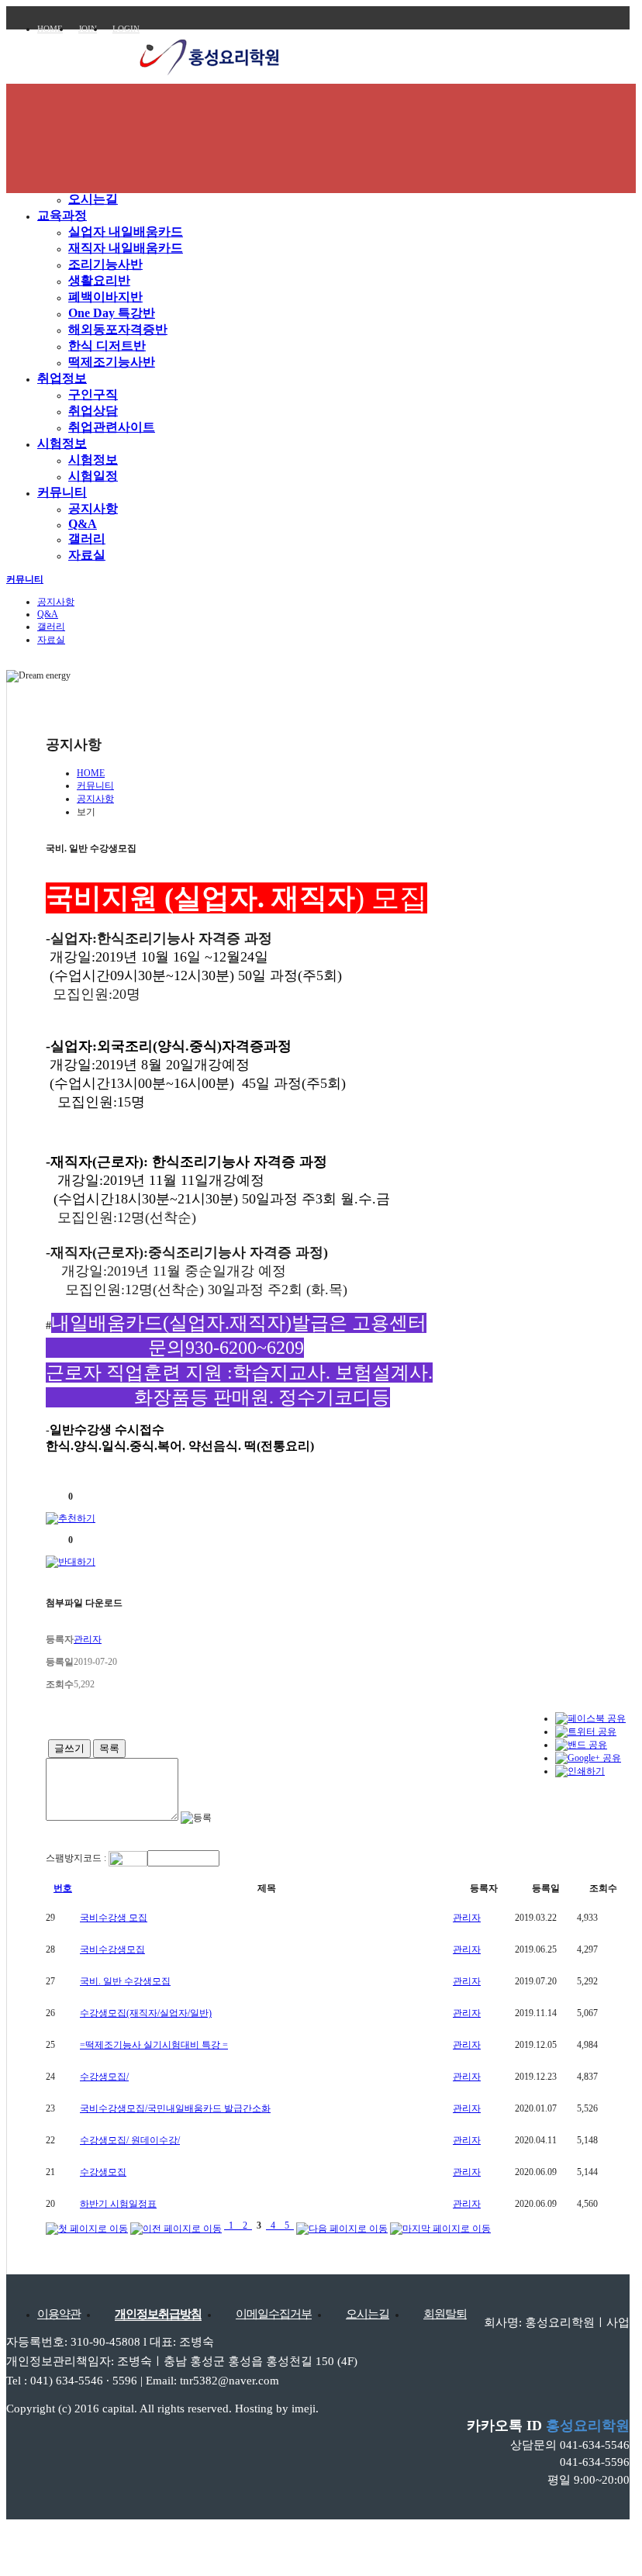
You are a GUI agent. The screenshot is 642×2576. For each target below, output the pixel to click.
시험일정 (93, 476)
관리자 (467, 1918)
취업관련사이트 (112, 427)
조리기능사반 (105, 264)
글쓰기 (69, 1748)
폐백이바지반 (105, 297)
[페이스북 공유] (590, 1718)
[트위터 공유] (586, 1732)
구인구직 (93, 394)
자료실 (87, 555)
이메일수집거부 (274, 2314)
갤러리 (87, 539)
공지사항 (93, 508)
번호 (63, 1888)
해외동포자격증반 (118, 329)
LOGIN (126, 29)
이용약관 (59, 2314)
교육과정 (62, 215)
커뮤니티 (62, 492)
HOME (50, 29)
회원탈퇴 (445, 2314)
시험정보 (62, 443)
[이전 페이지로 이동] (176, 2226)
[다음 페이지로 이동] (342, 2226)
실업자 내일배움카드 (126, 231)
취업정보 (62, 378)
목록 (109, 1748)
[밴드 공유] (581, 1745)
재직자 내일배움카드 (126, 248)
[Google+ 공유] (588, 1758)
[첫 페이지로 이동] (87, 2226)
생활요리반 (99, 280)
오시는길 (93, 199)
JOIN (88, 29)
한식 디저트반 (107, 345)
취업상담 (93, 411)
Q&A (83, 524)
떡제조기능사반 (112, 362)
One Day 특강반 (112, 313)
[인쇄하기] (580, 1771)
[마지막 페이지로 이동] (440, 2226)
